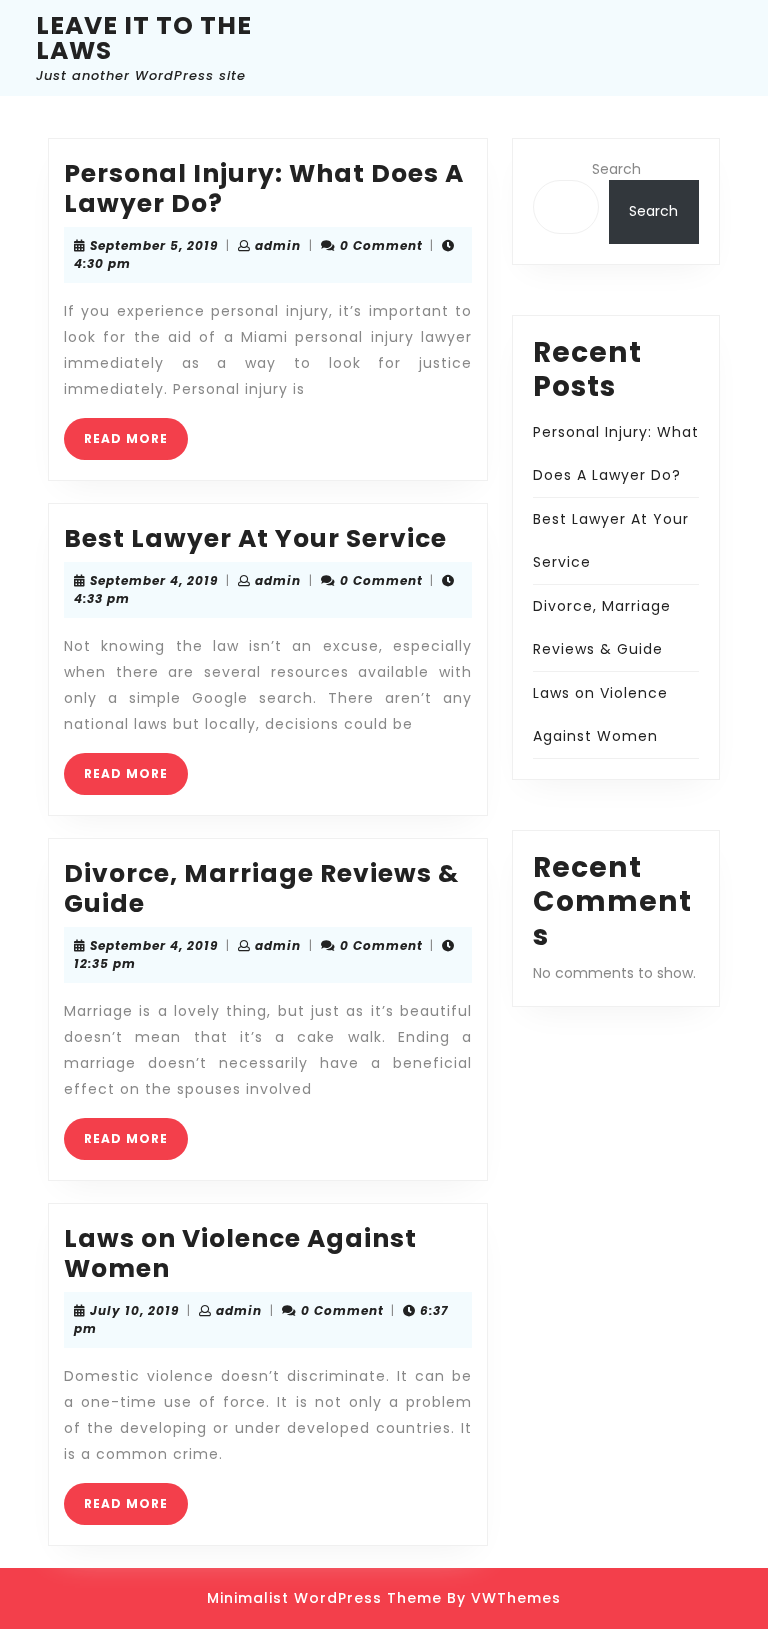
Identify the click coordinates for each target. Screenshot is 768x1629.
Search (616, 169)
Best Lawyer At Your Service (255, 538)
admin (278, 245)
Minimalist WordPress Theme (324, 1598)
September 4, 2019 (154, 580)
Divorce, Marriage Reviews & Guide (261, 888)
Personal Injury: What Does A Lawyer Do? (264, 188)
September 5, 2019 (154, 245)
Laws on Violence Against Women (240, 1253)
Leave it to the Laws (144, 38)
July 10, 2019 (134, 1310)
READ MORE (136, 444)
